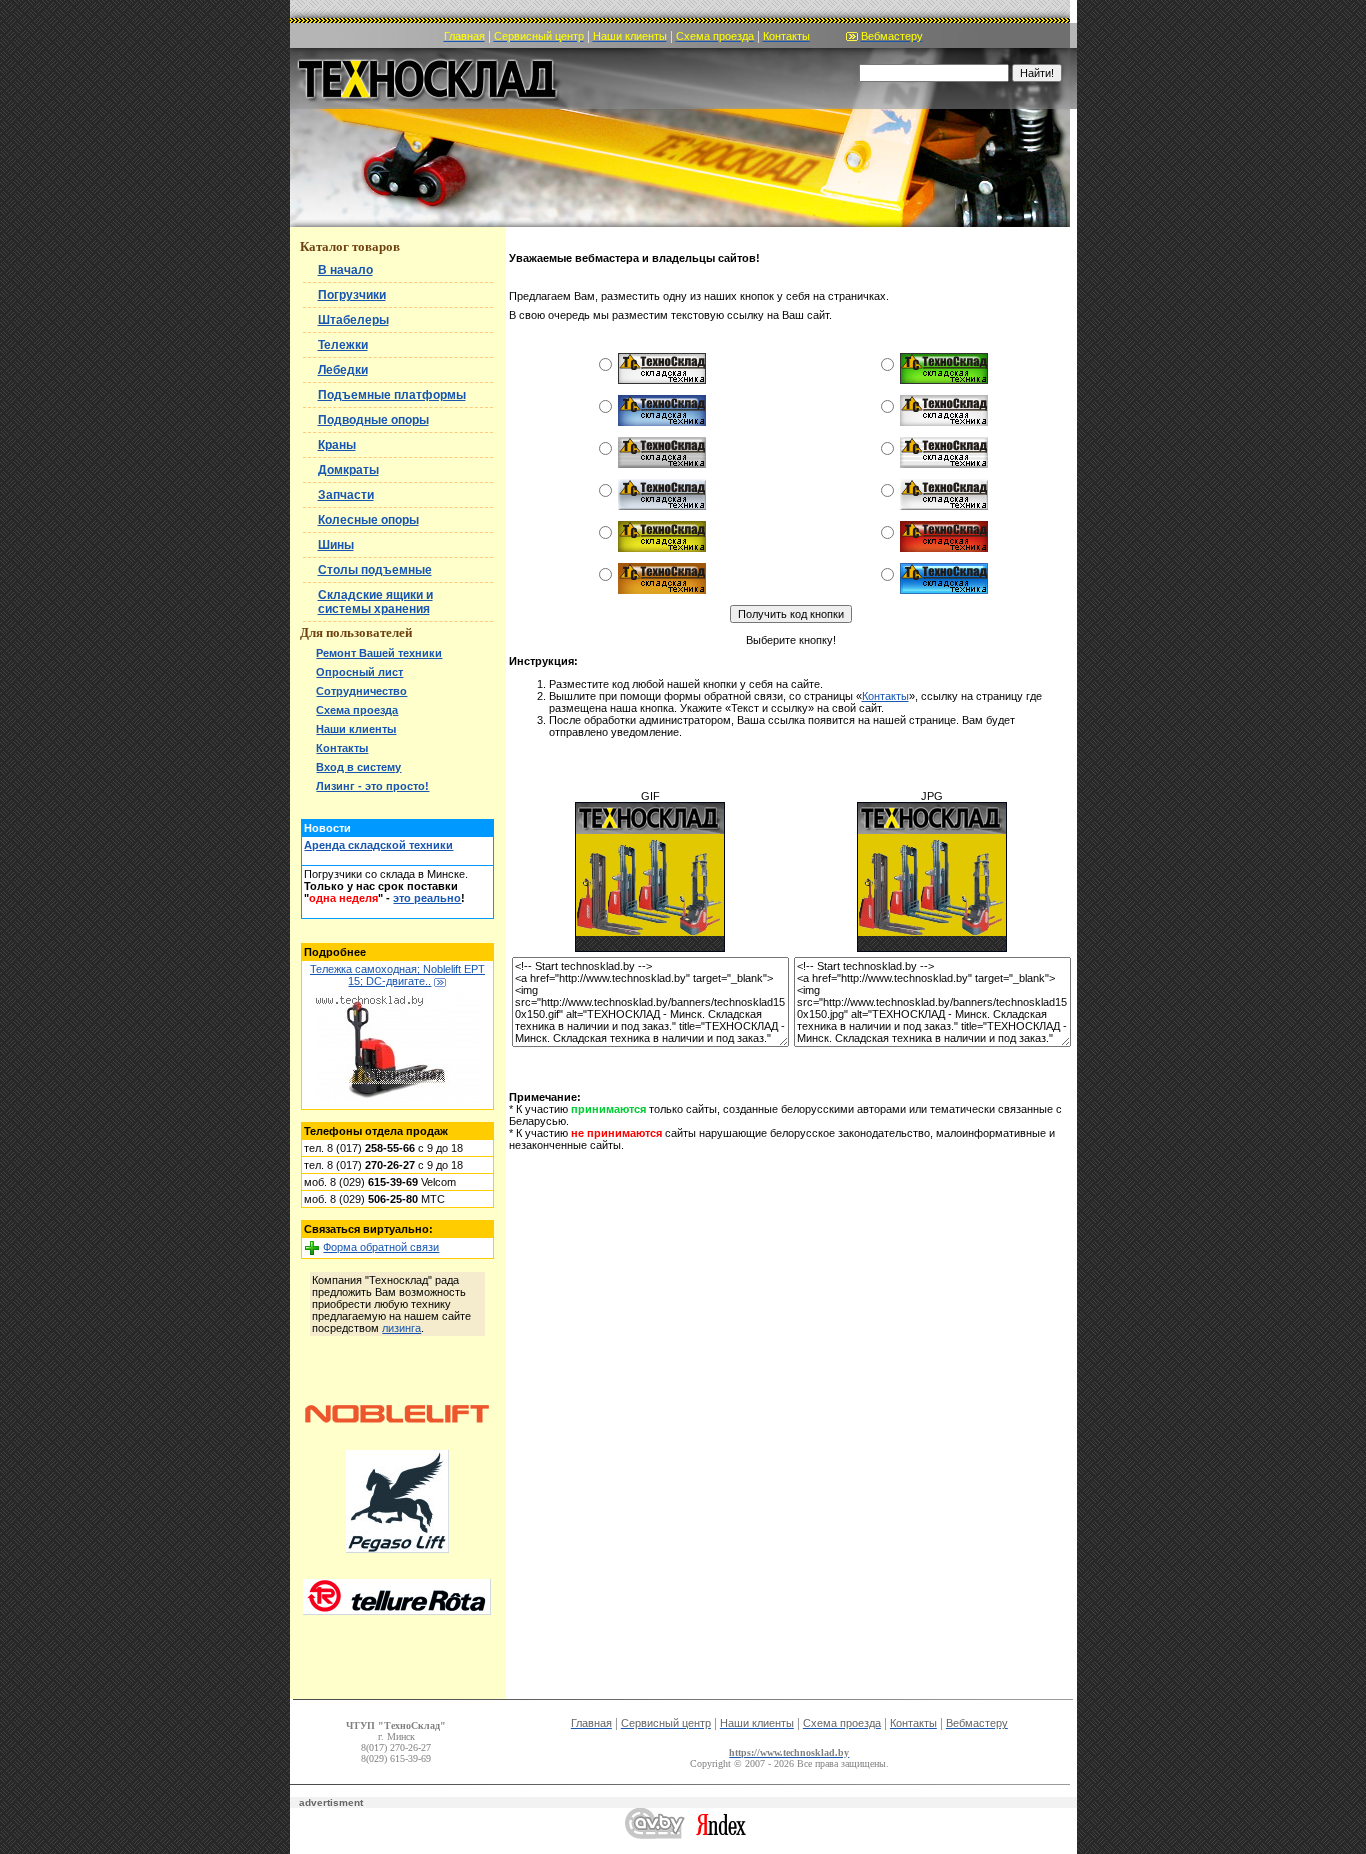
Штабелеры (353, 320)
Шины (336, 545)
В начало (345, 270)
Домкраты (348, 470)
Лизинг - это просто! (372, 786)
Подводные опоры (373, 420)
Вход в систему (358, 767)
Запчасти (346, 495)
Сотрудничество (361, 691)
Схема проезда (357, 710)
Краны (337, 445)
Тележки (343, 345)
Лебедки (343, 370)
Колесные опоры (368, 520)
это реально (427, 898)
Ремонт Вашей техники (379, 653)
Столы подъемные (375, 570)
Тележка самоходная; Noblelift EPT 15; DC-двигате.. (397, 975)
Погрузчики (352, 295)
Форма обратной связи (381, 1247)
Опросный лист (359, 672)
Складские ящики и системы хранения (375, 602)
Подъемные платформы (392, 395)
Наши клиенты (356, 729)
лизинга (401, 1328)
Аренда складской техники (378, 845)
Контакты (342, 748)
